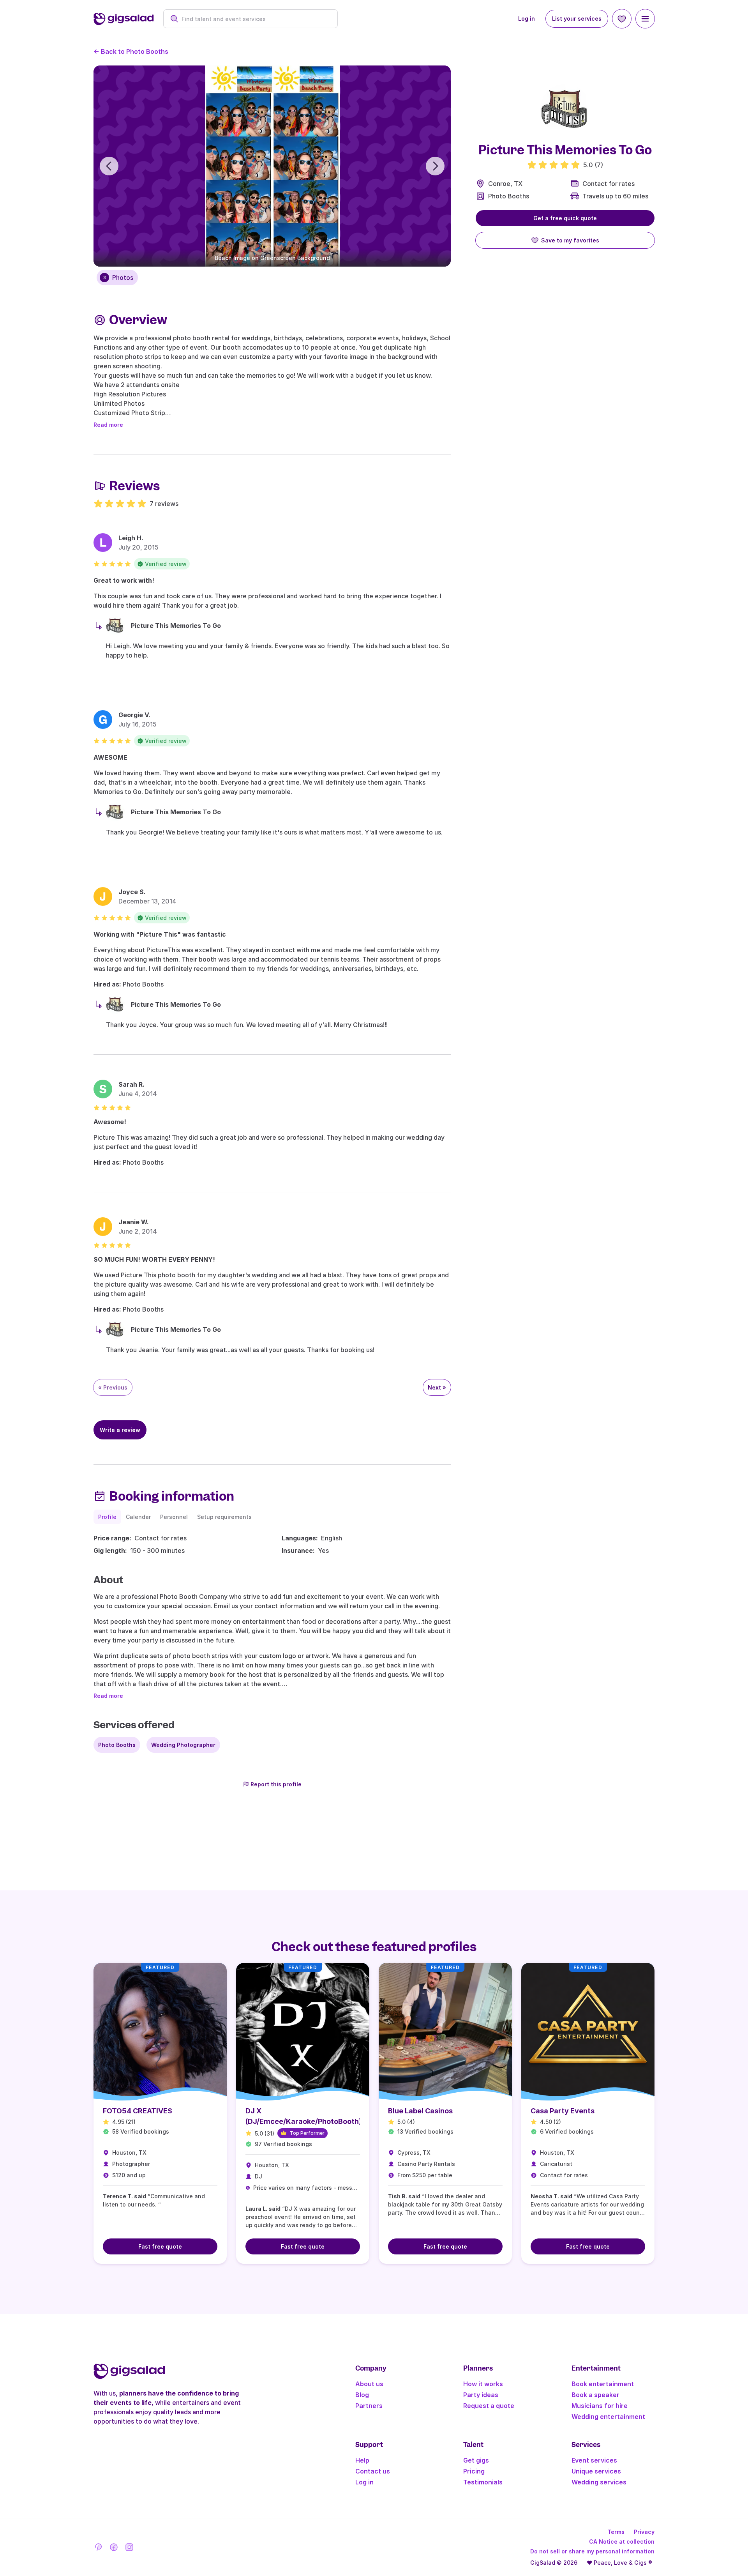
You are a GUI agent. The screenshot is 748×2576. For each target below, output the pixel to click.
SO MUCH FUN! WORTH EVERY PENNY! (154, 1259)
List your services (577, 19)
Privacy (644, 2532)
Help (362, 2460)
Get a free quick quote (565, 218)
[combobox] (255, 19)
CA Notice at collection (622, 2542)
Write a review (120, 1430)
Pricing (474, 2471)
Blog (362, 2395)
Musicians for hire (600, 2406)
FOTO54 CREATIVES (138, 2111)
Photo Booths (509, 196)
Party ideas (481, 2395)
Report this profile (276, 1784)
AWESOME (110, 757)
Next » (437, 1387)
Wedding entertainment (608, 2417)
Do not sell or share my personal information (592, 2551)
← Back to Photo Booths (131, 51)
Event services (594, 2460)
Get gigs (476, 2460)
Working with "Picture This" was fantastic (160, 934)
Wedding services (599, 2482)
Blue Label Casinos (420, 2111)
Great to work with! (124, 580)
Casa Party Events (563, 2111)
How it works (483, 2384)
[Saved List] (622, 19)
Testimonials (483, 2482)
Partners (369, 2406)
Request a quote (489, 2406)
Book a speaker (595, 2395)
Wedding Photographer (183, 1745)
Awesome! (110, 1122)
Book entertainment (603, 2384)
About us (369, 2384)
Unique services (596, 2471)
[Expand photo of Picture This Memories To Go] (565, 109)
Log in (527, 19)
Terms (616, 2532)
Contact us (373, 2471)
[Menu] (645, 19)
